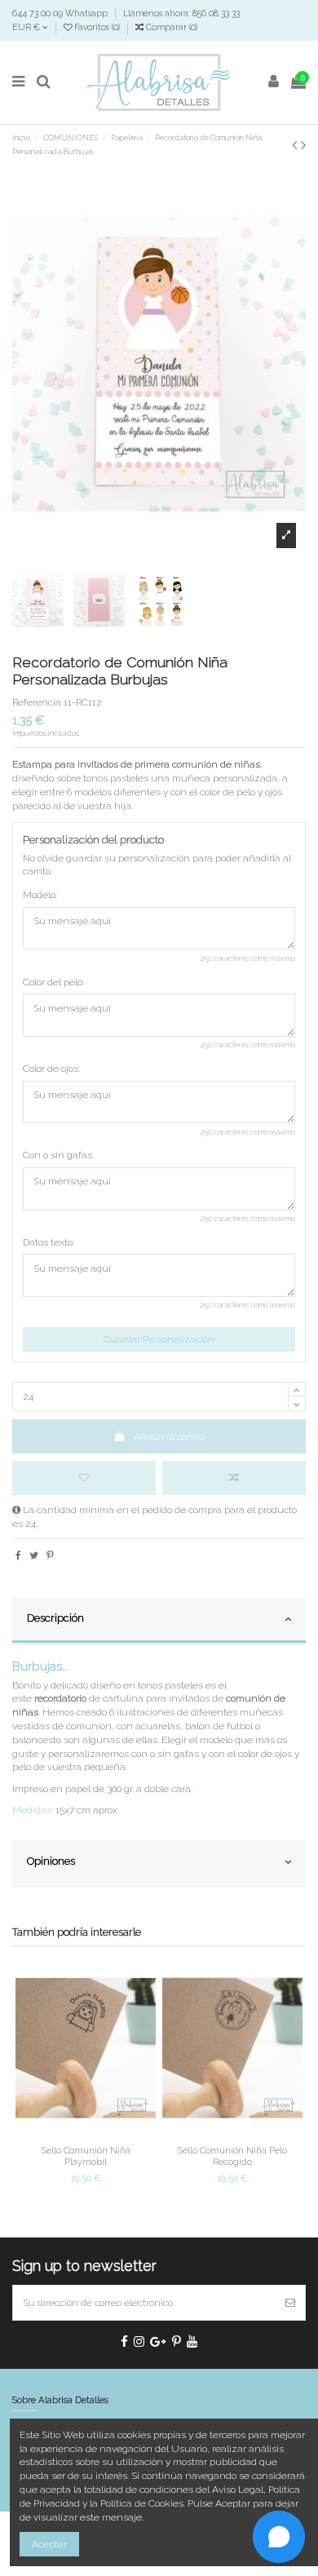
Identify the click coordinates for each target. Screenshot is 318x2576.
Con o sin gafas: (58, 1155)
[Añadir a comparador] (234, 1478)
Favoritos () (97, 27)
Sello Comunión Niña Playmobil (86, 2156)
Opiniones (51, 1861)
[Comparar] (86, 2134)
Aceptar (49, 2544)
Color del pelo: (53, 982)
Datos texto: (49, 1242)
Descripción (55, 1618)
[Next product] (303, 145)
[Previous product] (296, 145)
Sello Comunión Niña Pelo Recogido (232, 2156)
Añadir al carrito (169, 1436)
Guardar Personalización (159, 1339)
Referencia (37, 702)
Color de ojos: (51, 1069)
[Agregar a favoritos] (84, 1478)
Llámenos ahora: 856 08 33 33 (181, 13)
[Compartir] (18, 1556)
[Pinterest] (50, 1556)
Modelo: (40, 895)
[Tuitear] (34, 1556)
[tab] (159, 1621)
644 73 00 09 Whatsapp (61, 13)
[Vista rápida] (105, 2134)
